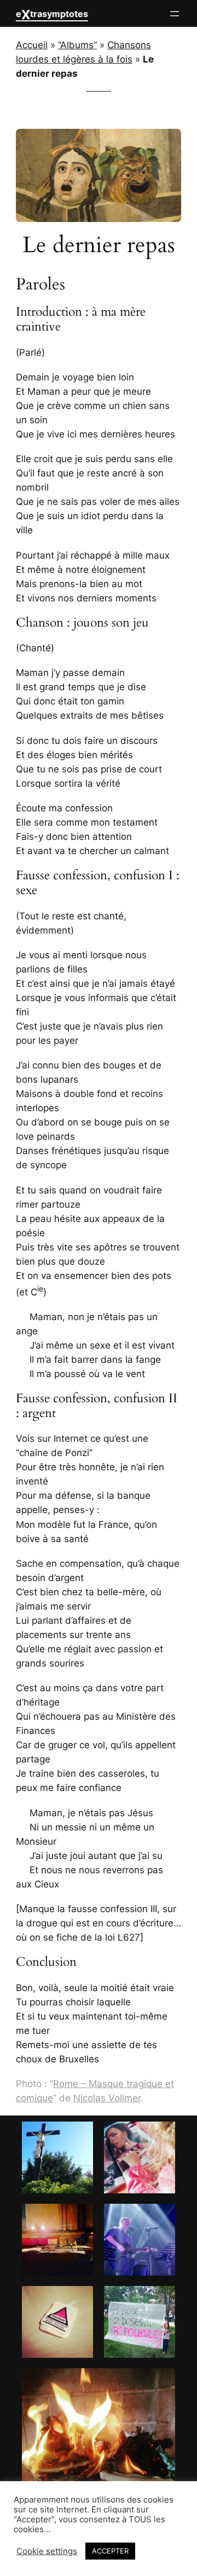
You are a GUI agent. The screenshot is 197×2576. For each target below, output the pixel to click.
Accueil (32, 45)
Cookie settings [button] (47, 2551)
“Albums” (77, 45)
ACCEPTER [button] (110, 2551)
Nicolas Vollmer (107, 2098)
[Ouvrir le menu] (175, 14)
